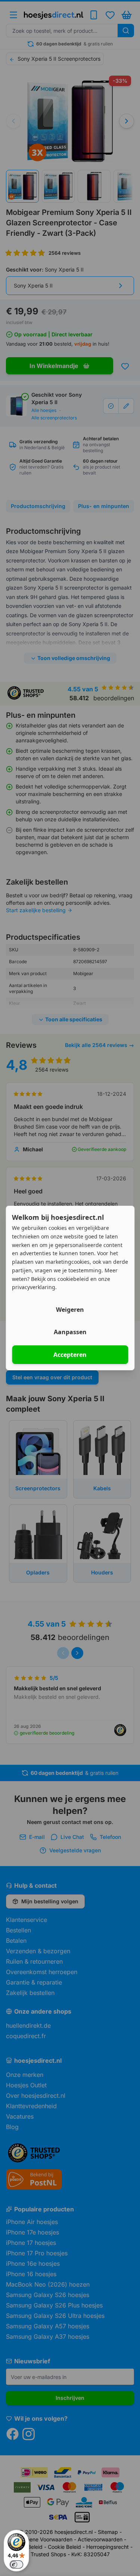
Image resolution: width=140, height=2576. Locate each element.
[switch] (16, 2564)
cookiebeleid (73, 1279)
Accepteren (70, 1355)
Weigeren (70, 1310)
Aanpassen (70, 1332)
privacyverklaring (34, 1287)
